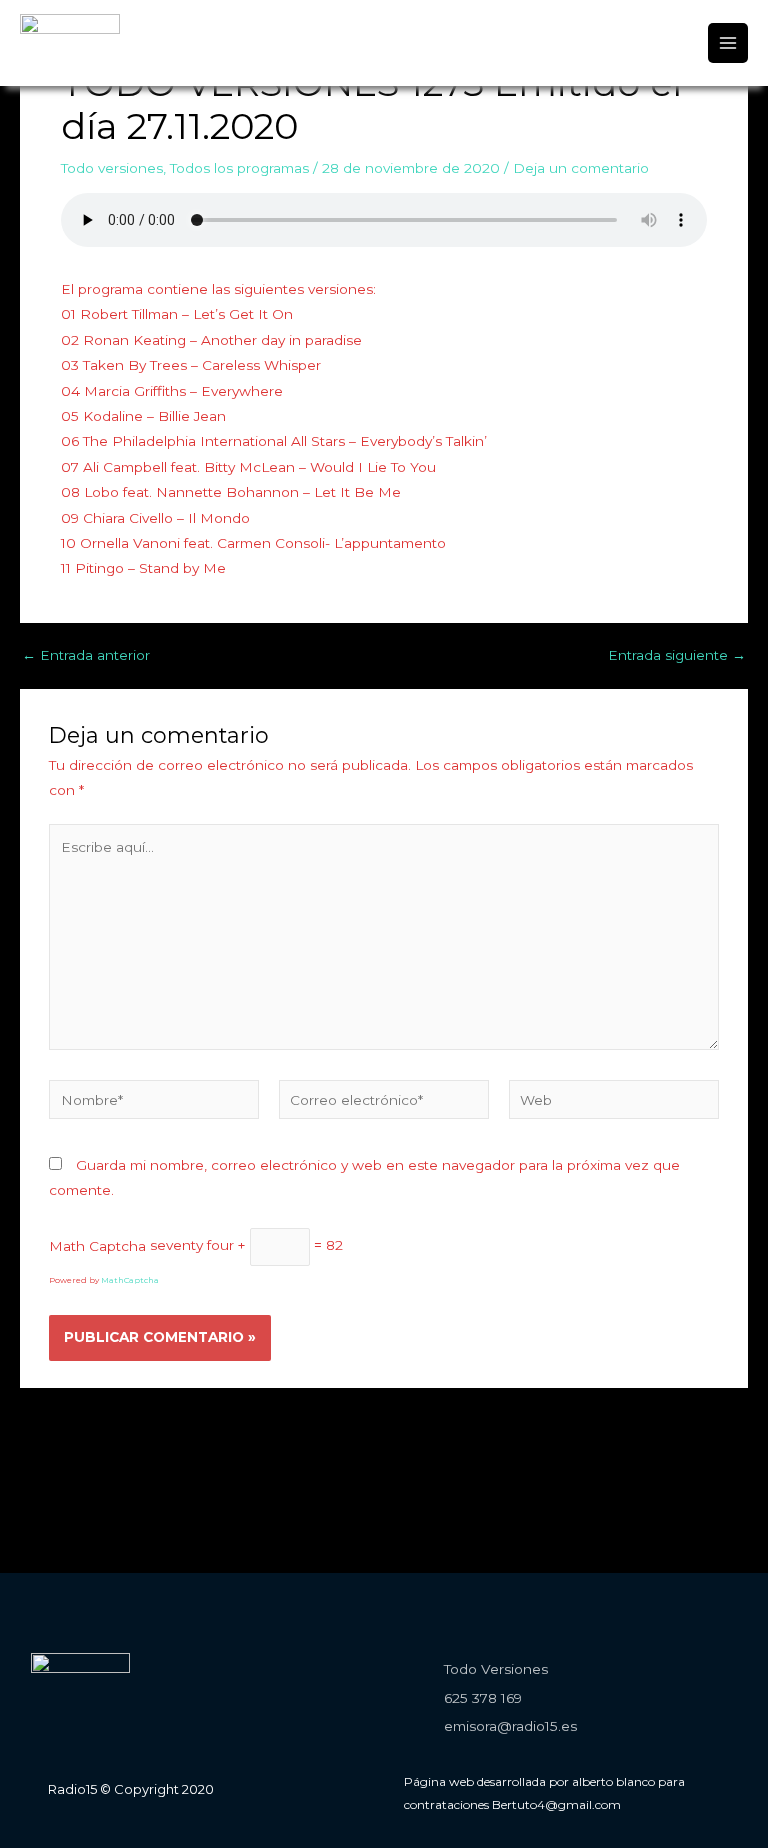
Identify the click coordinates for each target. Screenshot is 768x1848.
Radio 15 (74, 56)
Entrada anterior (86, 656)
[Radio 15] (70, 28)
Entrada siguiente (677, 656)
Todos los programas (239, 168)
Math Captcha (97, 1245)
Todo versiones (112, 168)
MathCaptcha (130, 1280)
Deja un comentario (581, 168)
